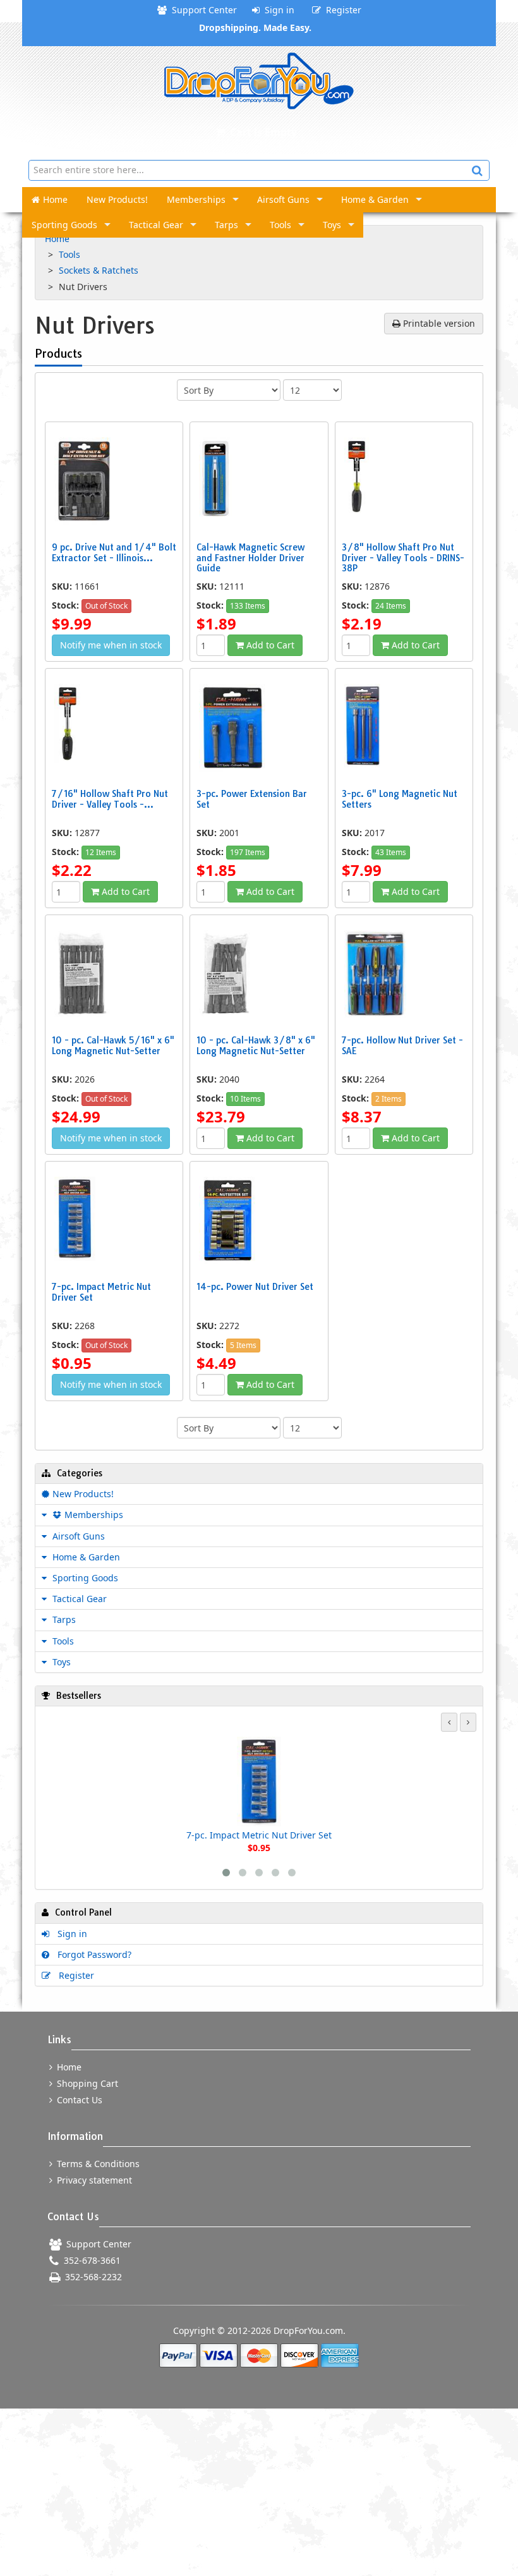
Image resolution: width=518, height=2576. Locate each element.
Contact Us (78, 2100)
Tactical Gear (156, 225)
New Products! (117, 199)
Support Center (202, 10)
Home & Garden (375, 199)
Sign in (277, 10)
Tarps (226, 225)
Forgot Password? (92, 1954)
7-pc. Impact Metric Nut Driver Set (259, 1835)
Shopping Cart (86, 2083)
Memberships (196, 199)
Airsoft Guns (283, 199)
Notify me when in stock (111, 645)
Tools (280, 225)
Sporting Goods (64, 225)
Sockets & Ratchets (100, 270)
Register (341, 10)
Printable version (438, 323)
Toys (332, 225)
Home (55, 199)
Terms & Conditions (97, 2164)
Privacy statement (93, 2180)
